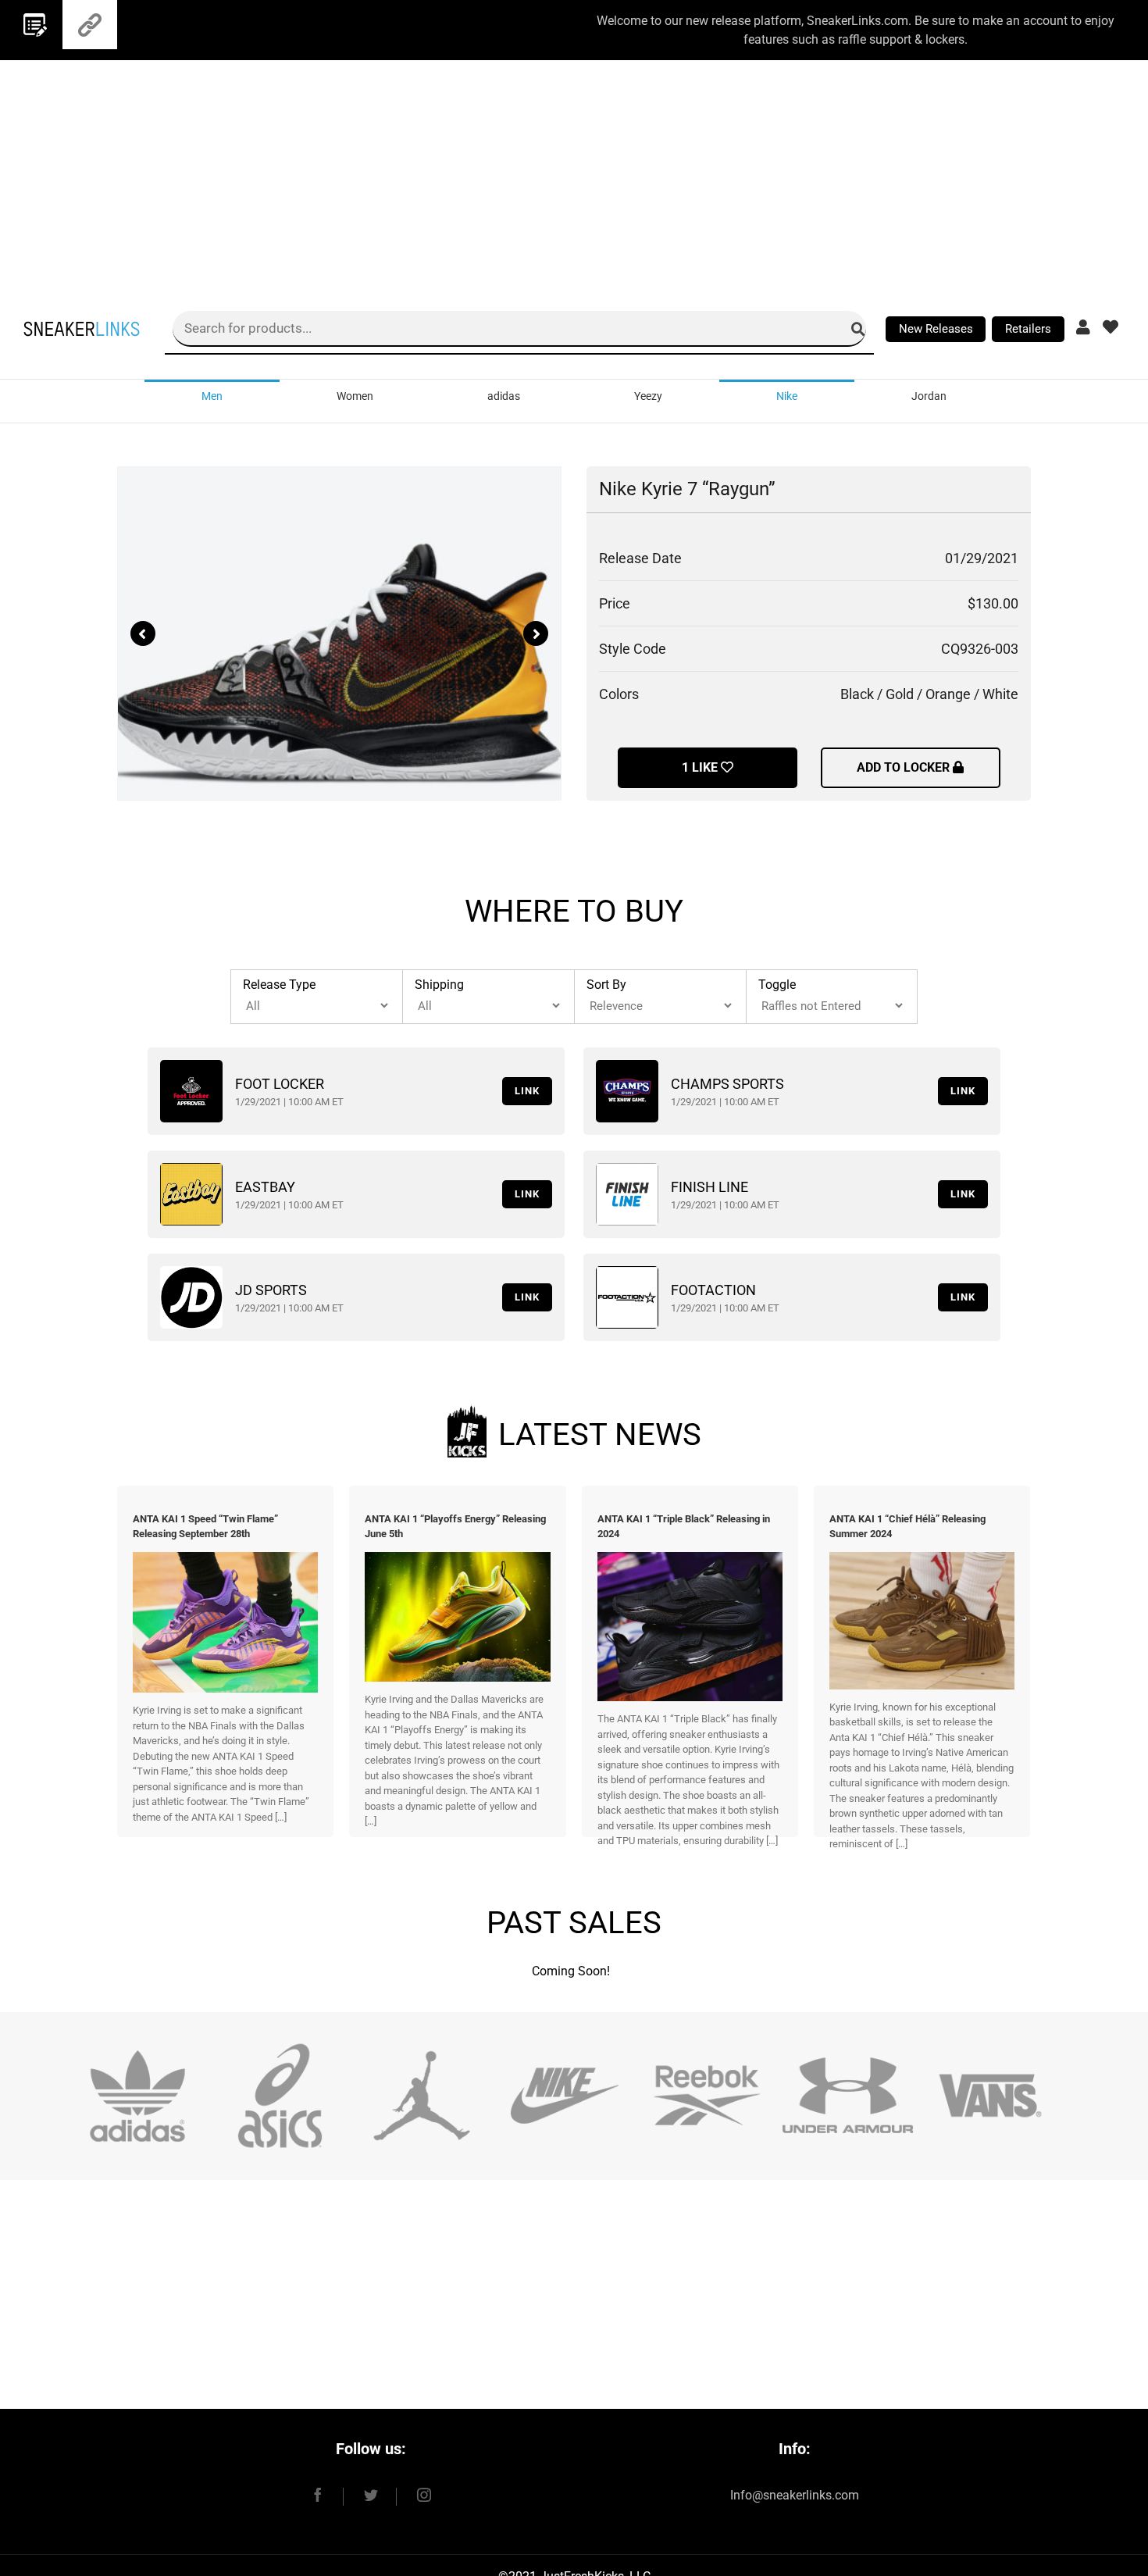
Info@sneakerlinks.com (795, 2495)
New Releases (936, 329)
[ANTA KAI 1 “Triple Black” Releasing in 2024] (690, 1559)
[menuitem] (212, 395)
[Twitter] (371, 2495)
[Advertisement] (574, 169)
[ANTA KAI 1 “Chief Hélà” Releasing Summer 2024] (922, 1559)
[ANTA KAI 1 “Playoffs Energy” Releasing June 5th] (457, 1559)
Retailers (1028, 329)
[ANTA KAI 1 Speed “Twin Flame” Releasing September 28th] (225, 1559)
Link (527, 1091)
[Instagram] (415, 2495)
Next (536, 633)
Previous (143, 633)
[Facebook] (327, 2495)
